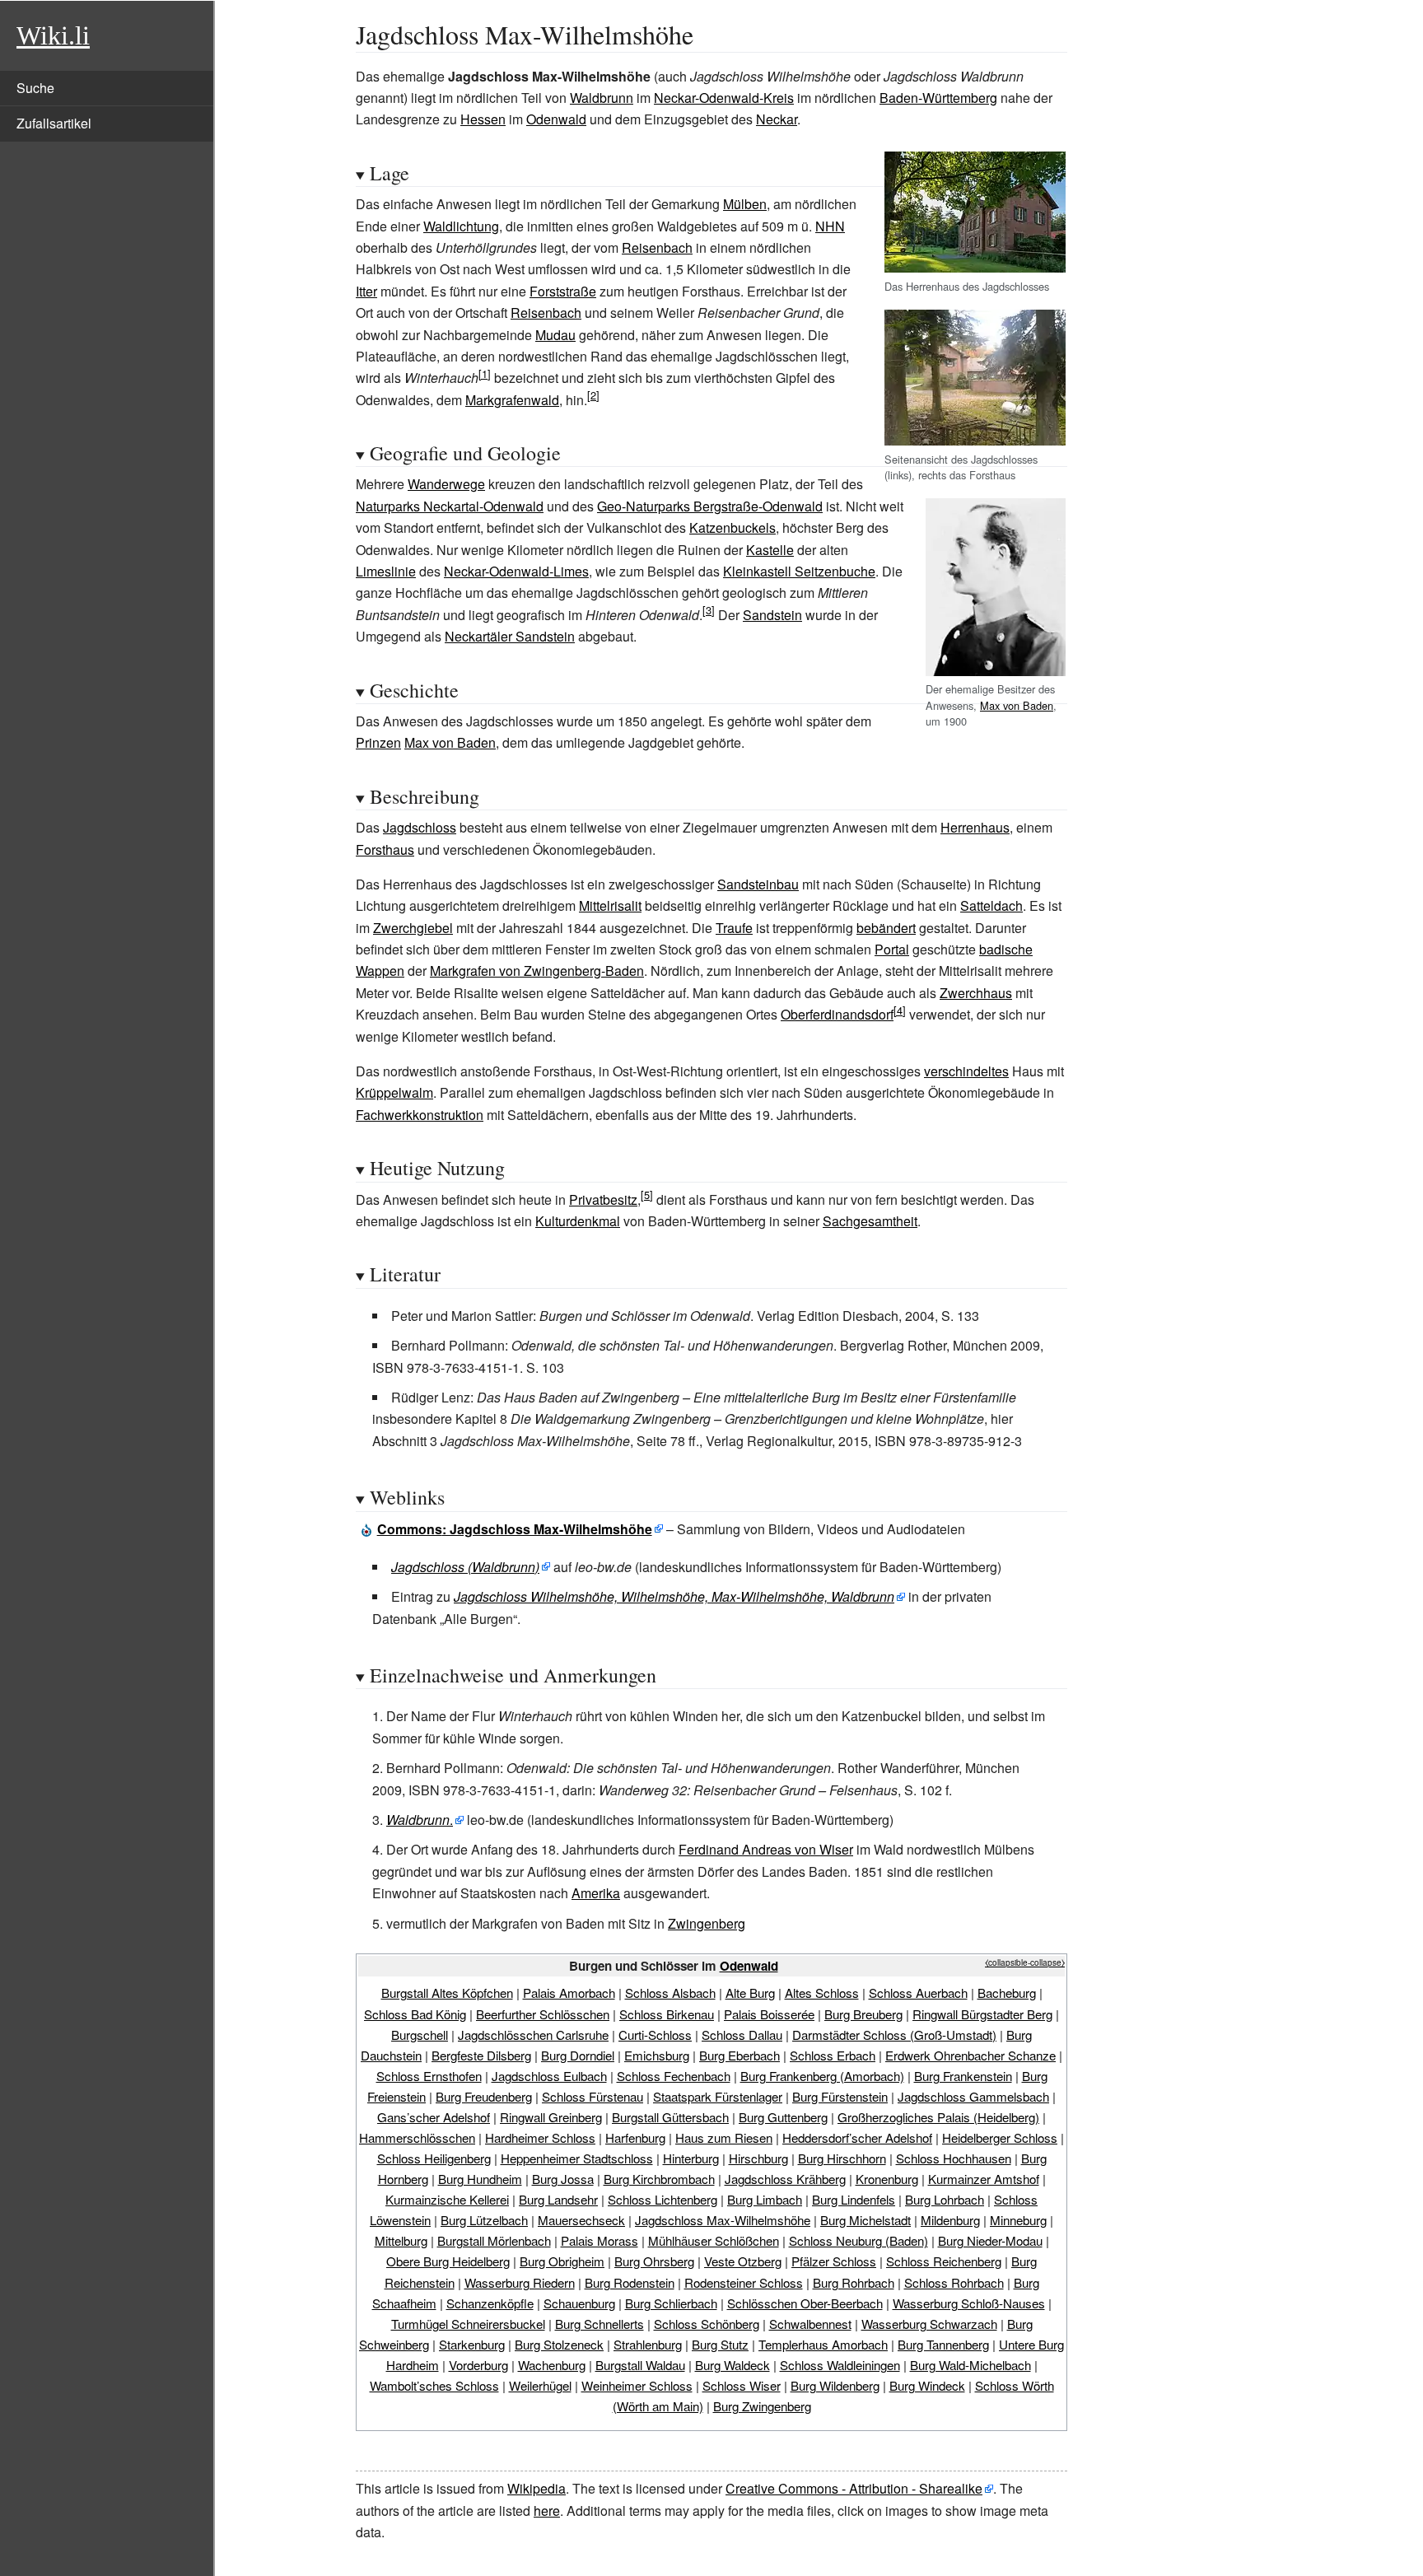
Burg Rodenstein (630, 2282)
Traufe (734, 928)
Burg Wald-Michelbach (970, 2365)
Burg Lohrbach (945, 2199)
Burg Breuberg (863, 2014)
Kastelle (770, 550)
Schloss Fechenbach (674, 2076)
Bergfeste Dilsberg (481, 2055)
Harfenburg (635, 2137)
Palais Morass (600, 2240)
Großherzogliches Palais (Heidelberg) (938, 2117)
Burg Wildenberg (835, 2385)
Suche (35, 88)
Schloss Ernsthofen (429, 2076)
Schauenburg (579, 2303)
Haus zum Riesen (724, 2137)
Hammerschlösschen (417, 2137)
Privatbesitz (603, 1199)
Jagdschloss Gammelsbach (973, 2096)
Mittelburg (401, 2240)
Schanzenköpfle (490, 2303)
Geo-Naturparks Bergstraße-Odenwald (710, 506)
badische (1006, 949)
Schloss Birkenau (667, 2014)
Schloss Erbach (833, 2055)
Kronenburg (887, 2179)
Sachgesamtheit (870, 1221)
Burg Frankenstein (963, 2076)
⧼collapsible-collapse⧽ (1025, 1962)
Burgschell (420, 2035)
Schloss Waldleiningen (840, 2365)
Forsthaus (385, 849)
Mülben (745, 204)
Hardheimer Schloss (540, 2137)
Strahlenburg (648, 2344)
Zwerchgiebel (413, 928)
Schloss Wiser (742, 2385)
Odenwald (556, 119)
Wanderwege (446, 484)
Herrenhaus (975, 827)
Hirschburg (758, 2158)
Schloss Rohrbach (954, 2282)
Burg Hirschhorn (842, 2158)
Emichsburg (657, 2055)
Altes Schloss (822, 1993)
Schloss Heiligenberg (434, 2158)
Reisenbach (657, 247)
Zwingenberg (707, 1923)
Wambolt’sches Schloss (434, 2385)
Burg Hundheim (480, 2179)
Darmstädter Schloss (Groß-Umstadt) (894, 2035)
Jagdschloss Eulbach (549, 2076)
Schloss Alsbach (670, 1993)
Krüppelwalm (394, 1092)
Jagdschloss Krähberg (785, 2179)
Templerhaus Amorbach (823, 2344)
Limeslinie (386, 571)
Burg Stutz (720, 2344)
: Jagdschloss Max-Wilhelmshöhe (515, 1529)
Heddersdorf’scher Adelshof (857, 2137)
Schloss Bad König (415, 2014)
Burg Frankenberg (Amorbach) (822, 2076)
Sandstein (772, 615)
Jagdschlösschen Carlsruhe (533, 2035)
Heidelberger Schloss (1000, 2137)
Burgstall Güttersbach (670, 2117)
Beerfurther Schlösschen (543, 2014)
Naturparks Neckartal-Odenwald (450, 506)
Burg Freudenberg (484, 2096)
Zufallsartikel (54, 123)
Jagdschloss (420, 827)
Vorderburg (478, 2365)
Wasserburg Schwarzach (929, 2324)
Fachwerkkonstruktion (420, 1115)
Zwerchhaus (976, 993)
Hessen (483, 119)
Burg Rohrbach (854, 2282)
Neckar (777, 119)
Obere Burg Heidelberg (448, 2261)
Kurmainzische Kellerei (447, 2199)
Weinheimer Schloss (637, 2385)
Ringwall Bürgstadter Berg (982, 2014)
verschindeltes (966, 1071)
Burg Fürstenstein (840, 2096)
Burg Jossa (563, 2179)
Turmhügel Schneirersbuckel (468, 2324)
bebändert (886, 928)
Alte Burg (750, 1993)
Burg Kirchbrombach (659, 2179)
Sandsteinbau (758, 884)
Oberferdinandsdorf (837, 1014)
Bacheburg (1007, 1993)
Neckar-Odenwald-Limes (516, 571)
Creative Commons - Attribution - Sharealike (854, 2488)
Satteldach (991, 905)
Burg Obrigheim (562, 2261)
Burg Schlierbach (671, 2303)
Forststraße (563, 291)
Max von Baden (1017, 705)
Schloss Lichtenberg (663, 2199)
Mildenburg (950, 2220)
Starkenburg (472, 2344)
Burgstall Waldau (640, 2365)
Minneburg (1018, 2220)
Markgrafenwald (512, 400)
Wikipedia (537, 2488)
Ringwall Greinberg (551, 2117)
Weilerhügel (540, 2385)
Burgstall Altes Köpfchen (447, 1993)
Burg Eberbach (739, 2055)
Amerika (596, 1893)
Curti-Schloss (655, 2035)
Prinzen (378, 742)
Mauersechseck (581, 2220)
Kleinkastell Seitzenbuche (799, 571)
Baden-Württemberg (938, 98)
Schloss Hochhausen (954, 2158)
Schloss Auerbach (918, 1993)
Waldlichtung (461, 226)
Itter (366, 291)
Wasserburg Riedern (520, 2282)
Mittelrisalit (610, 905)
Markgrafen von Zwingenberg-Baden (537, 971)
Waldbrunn (602, 98)
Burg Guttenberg (783, 2117)
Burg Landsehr (558, 2199)
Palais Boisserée (769, 2014)
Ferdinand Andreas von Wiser (766, 1849)
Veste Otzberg (743, 2261)
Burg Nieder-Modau (990, 2240)
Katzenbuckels (732, 527)
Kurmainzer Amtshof (984, 2179)
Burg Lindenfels (854, 2199)
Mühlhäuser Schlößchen (714, 2240)
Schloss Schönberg (707, 2324)
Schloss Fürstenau (593, 2096)
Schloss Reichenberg (944, 2261)
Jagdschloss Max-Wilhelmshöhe (723, 2220)
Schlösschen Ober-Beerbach (805, 2303)
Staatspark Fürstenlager (718, 2096)
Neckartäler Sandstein (510, 636)
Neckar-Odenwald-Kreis (724, 98)
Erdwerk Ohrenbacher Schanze (970, 2055)
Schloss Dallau (742, 2035)
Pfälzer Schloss (834, 2261)
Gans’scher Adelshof (434, 2117)
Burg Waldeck (732, 2365)
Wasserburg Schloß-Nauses (969, 2303)
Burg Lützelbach (484, 2220)
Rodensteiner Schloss (744, 2282)
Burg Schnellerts (600, 2324)
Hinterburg (691, 2158)
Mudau (555, 335)
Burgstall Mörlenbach (494, 2240)
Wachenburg (552, 2365)
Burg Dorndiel (578, 2055)
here (547, 2511)
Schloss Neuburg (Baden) (858, 2240)
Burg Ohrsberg (654, 2261)
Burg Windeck (927, 2385)
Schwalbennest (810, 2324)
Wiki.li (53, 35)
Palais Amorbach (569, 1993)
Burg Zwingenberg (762, 2406)
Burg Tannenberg (943, 2344)
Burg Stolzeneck (559, 2344)
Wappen (380, 971)
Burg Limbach (765, 2199)
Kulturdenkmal (578, 1221)
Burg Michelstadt (865, 2220)
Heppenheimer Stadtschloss (577, 2158)
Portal (892, 949)
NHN (830, 226)
